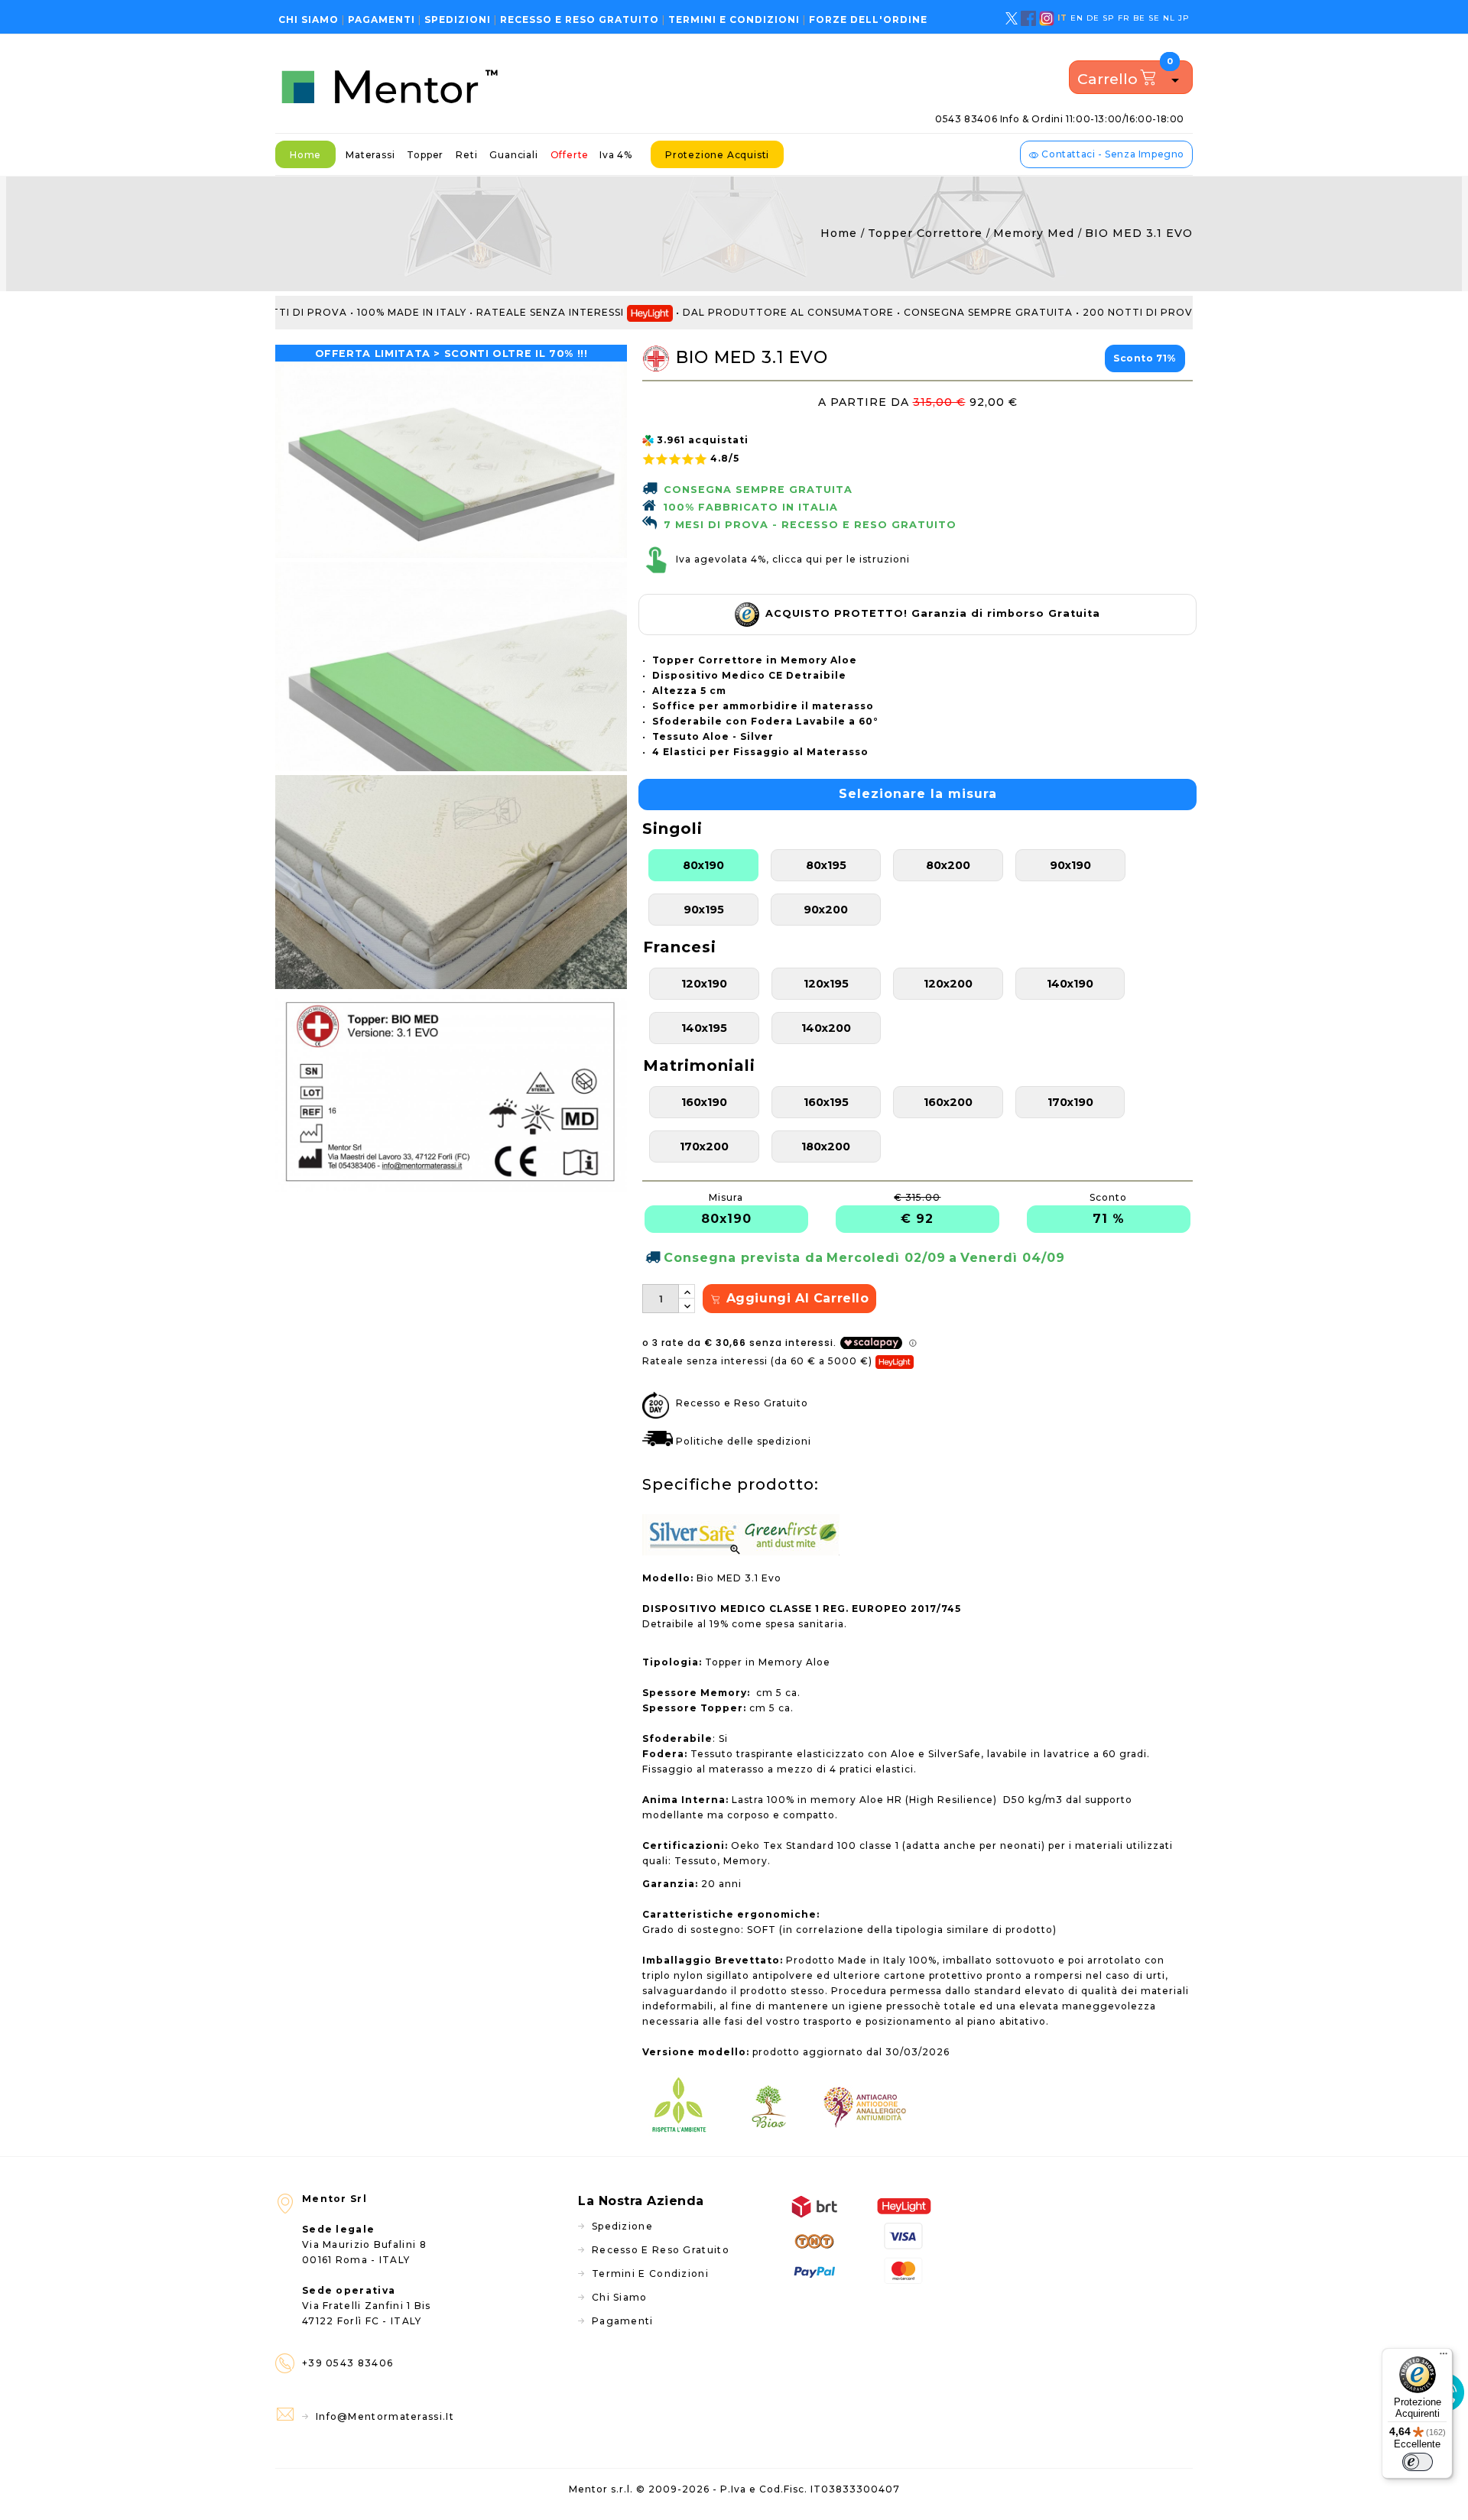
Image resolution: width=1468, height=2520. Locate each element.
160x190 (704, 1102)
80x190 (703, 865)
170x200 (704, 1146)
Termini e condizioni (734, 19)
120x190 (704, 984)
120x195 (826, 984)
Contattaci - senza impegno (1112, 154)
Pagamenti (382, 19)
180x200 (826, 1146)
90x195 (704, 910)
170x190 (1070, 1102)
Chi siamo (309, 19)
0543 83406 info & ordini (1060, 119)
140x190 (1070, 984)
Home (305, 155)
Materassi (370, 155)
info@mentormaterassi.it (385, 2416)
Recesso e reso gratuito (580, 19)
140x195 (704, 1028)
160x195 (826, 1102)
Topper (425, 155)
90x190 (1070, 865)
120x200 (948, 984)
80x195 (826, 865)
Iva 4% (616, 155)
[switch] (1418, 2462)
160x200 (948, 1102)
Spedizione (622, 2226)
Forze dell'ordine (868, 19)
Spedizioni (458, 19)
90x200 (826, 910)
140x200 (826, 1028)
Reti (466, 155)
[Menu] (1444, 2357)
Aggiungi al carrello (796, 1298)
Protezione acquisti (717, 155)
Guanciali (513, 155)
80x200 (948, 865)
